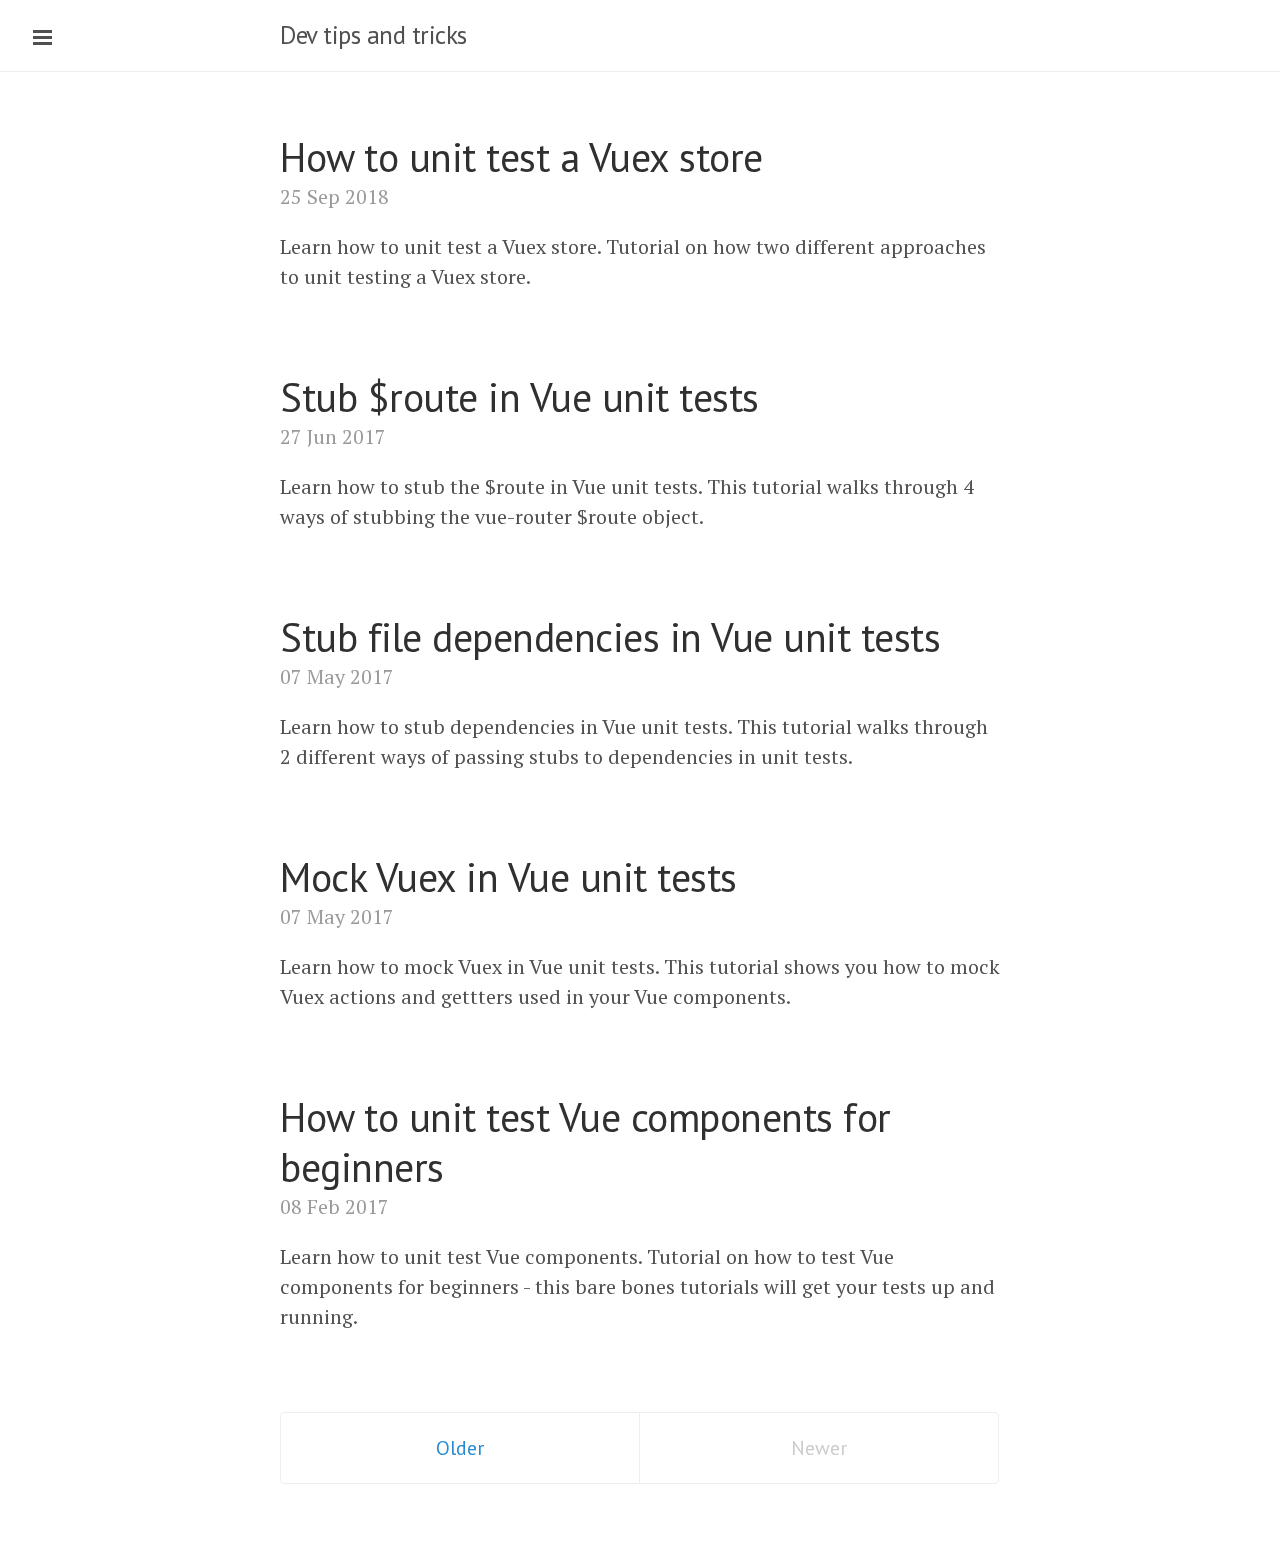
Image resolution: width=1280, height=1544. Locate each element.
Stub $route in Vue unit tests (519, 397)
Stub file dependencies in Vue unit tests (610, 637)
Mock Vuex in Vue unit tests (508, 877)
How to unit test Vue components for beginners (585, 1142)
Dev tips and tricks (373, 35)
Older (460, 1448)
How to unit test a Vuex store (521, 157)
